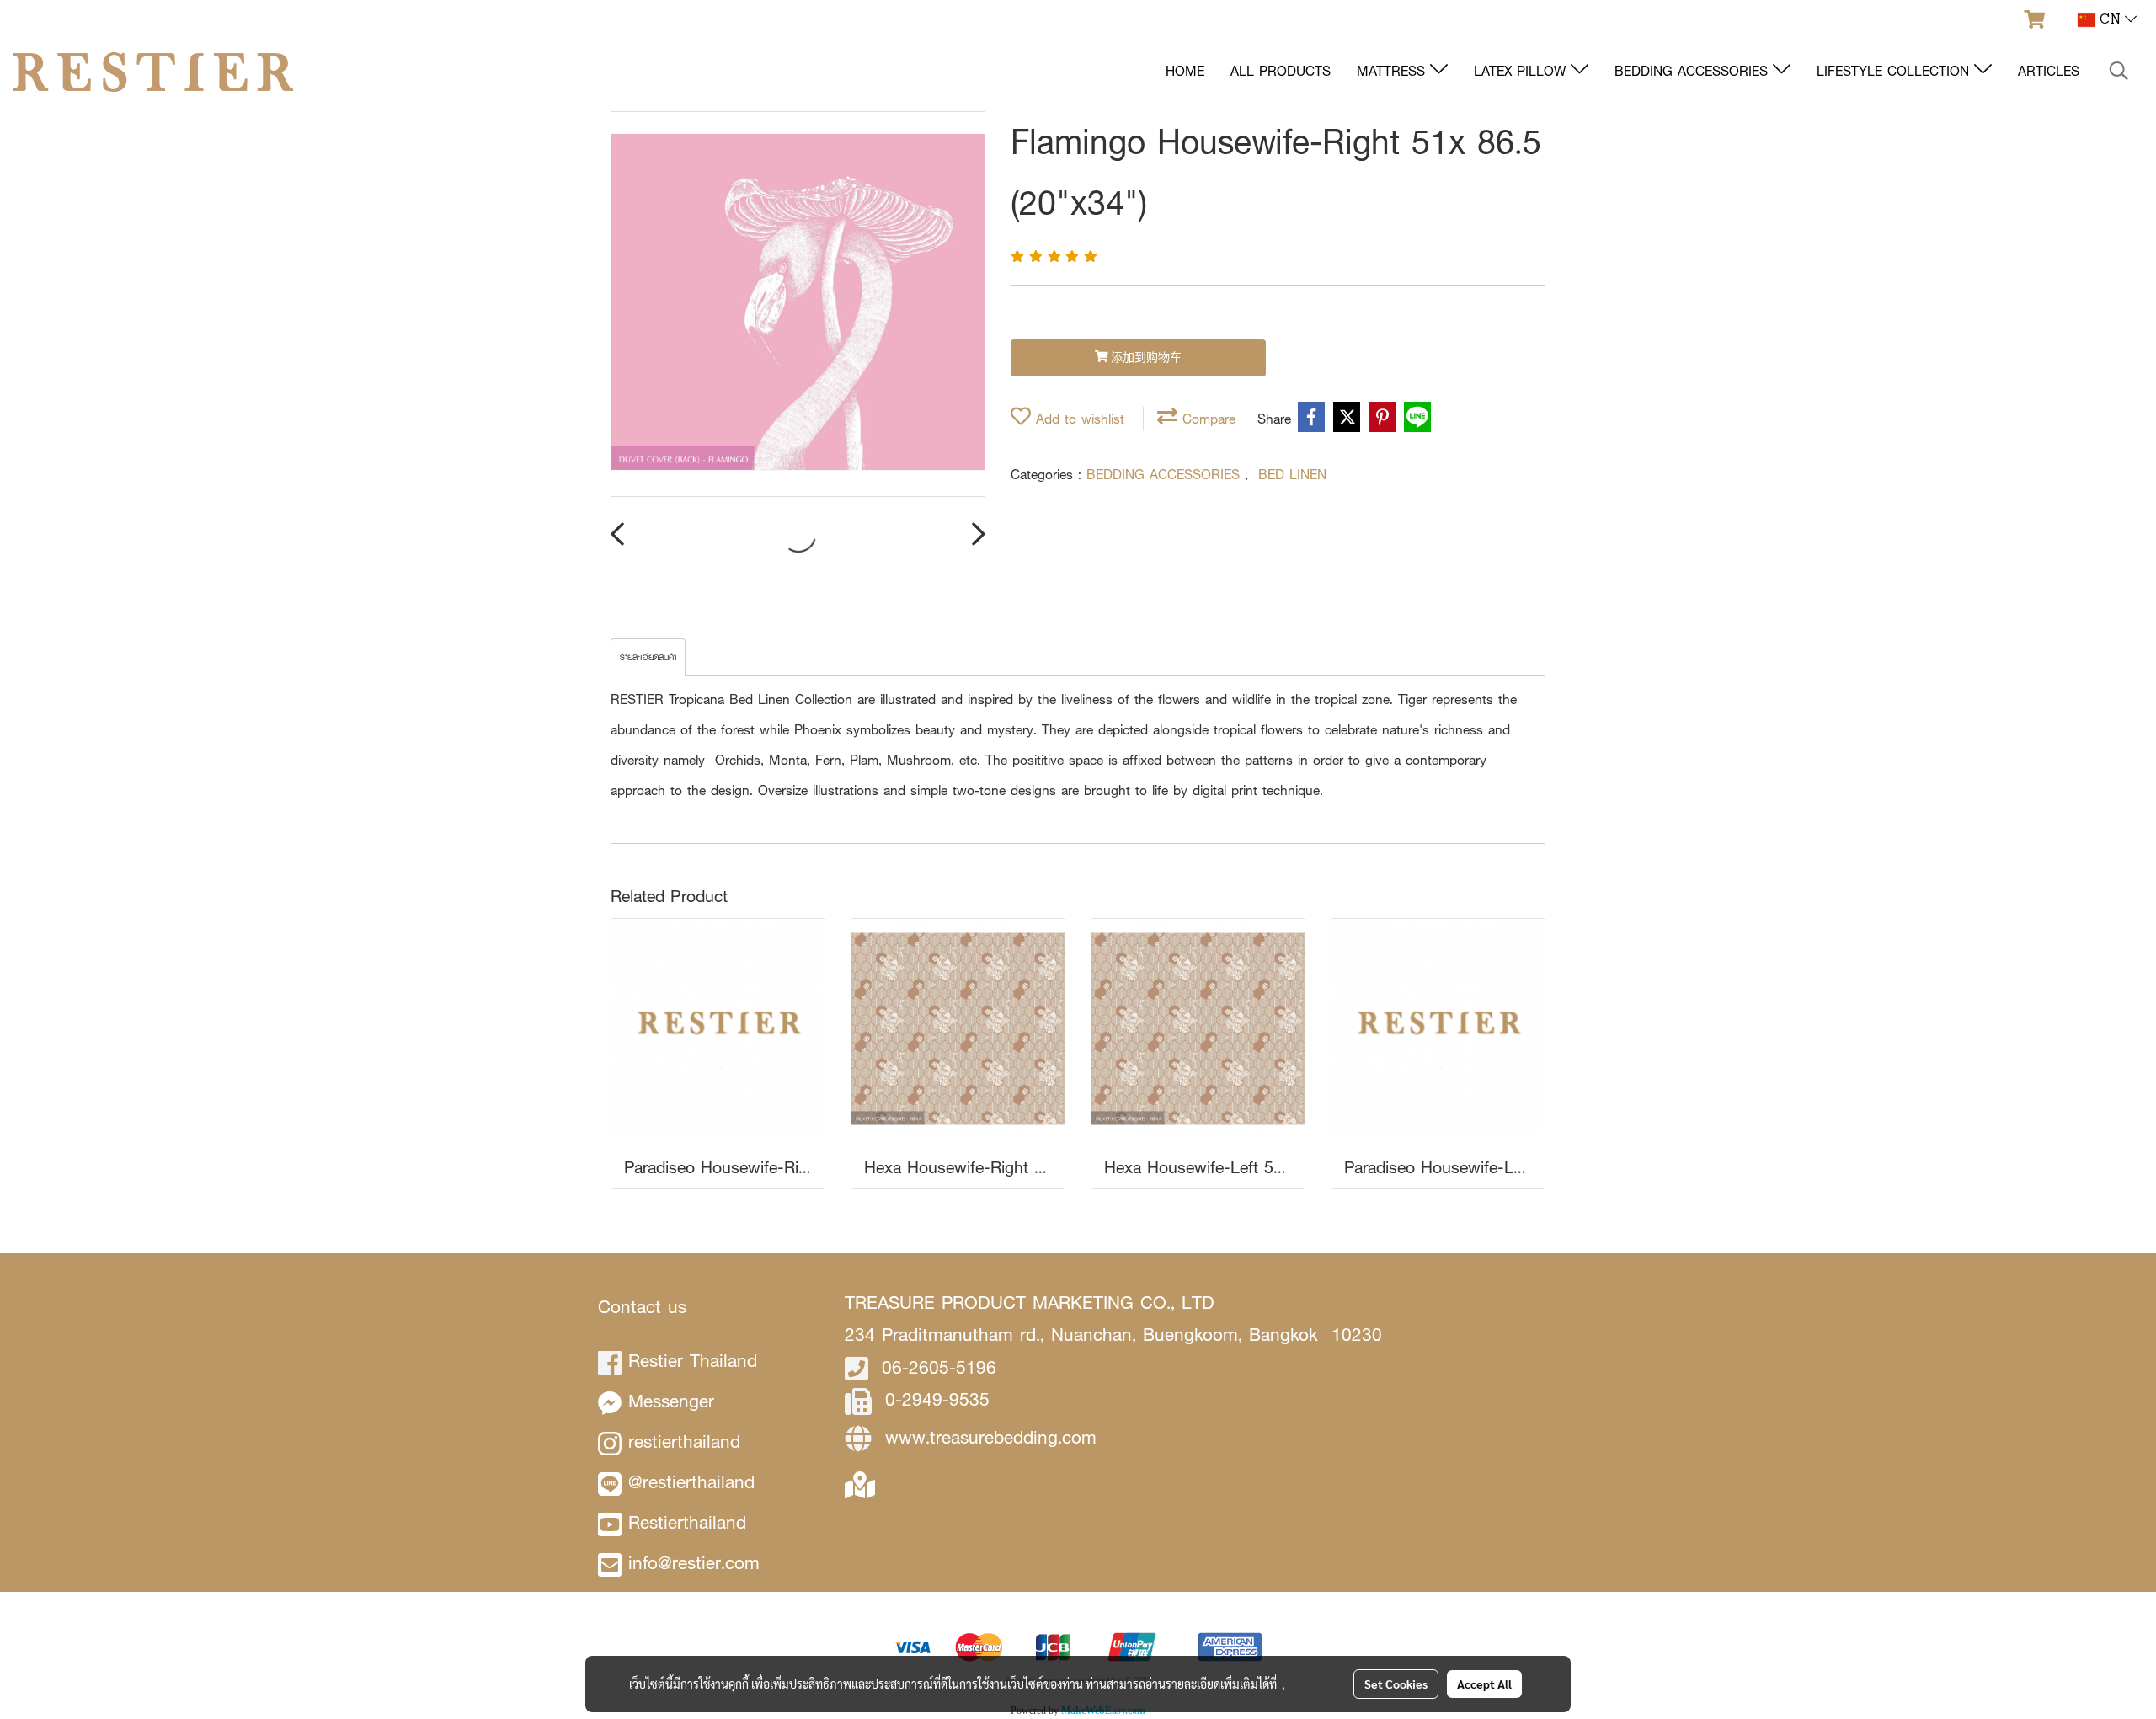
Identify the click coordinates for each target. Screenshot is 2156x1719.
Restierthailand (687, 1522)
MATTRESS (1393, 71)
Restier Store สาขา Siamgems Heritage (1027, 1484)
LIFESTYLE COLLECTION (1895, 71)
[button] (2119, 72)
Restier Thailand (693, 1361)
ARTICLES (2049, 71)
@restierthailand (691, 1482)
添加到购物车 (1145, 358)
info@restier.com (694, 1563)
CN (2110, 20)
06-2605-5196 (939, 1367)
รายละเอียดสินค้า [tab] (648, 657)
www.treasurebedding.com (991, 1437)
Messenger (671, 1401)
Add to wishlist (1078, 419)
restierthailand (684, 1441)
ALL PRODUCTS (1281, 71)
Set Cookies (1396, 1684)
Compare (1206, 419)
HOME (1185, 71)
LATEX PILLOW (1522, 71)
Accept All (1484, 1684)
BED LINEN (1292, 475)
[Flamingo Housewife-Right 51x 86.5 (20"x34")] (798, 305)
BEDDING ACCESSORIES (1694, 71)
